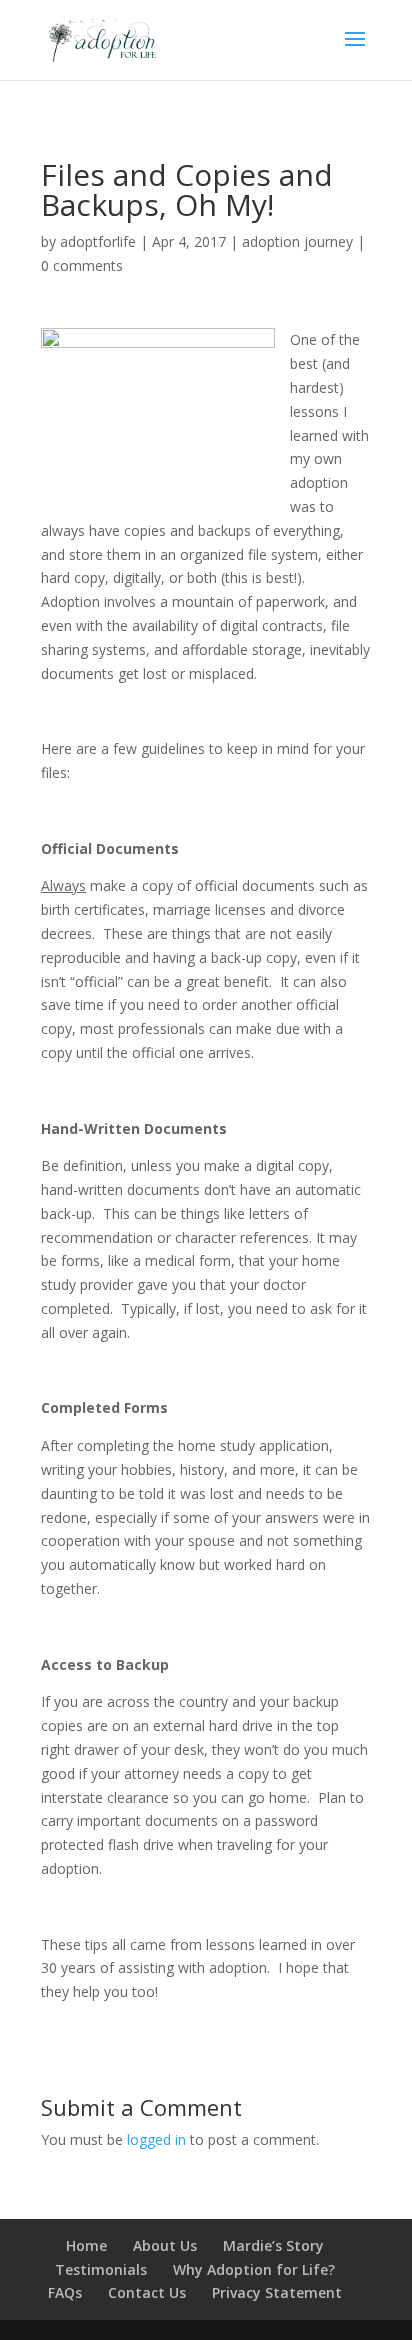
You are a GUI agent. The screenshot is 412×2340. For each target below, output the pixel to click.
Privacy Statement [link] (277, 2292)
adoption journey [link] (297, 241)
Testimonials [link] (101, 2269)
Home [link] (86, 2245)
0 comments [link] (82, 265)
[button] (355, 52)
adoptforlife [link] (98, 241)
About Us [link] (165, 2245)
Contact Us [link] (147, 2292)
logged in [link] (156, 2139)
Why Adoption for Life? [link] (254, 2269)
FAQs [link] (65, 2292)
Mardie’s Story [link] (273, 2245)
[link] (103, 38)
